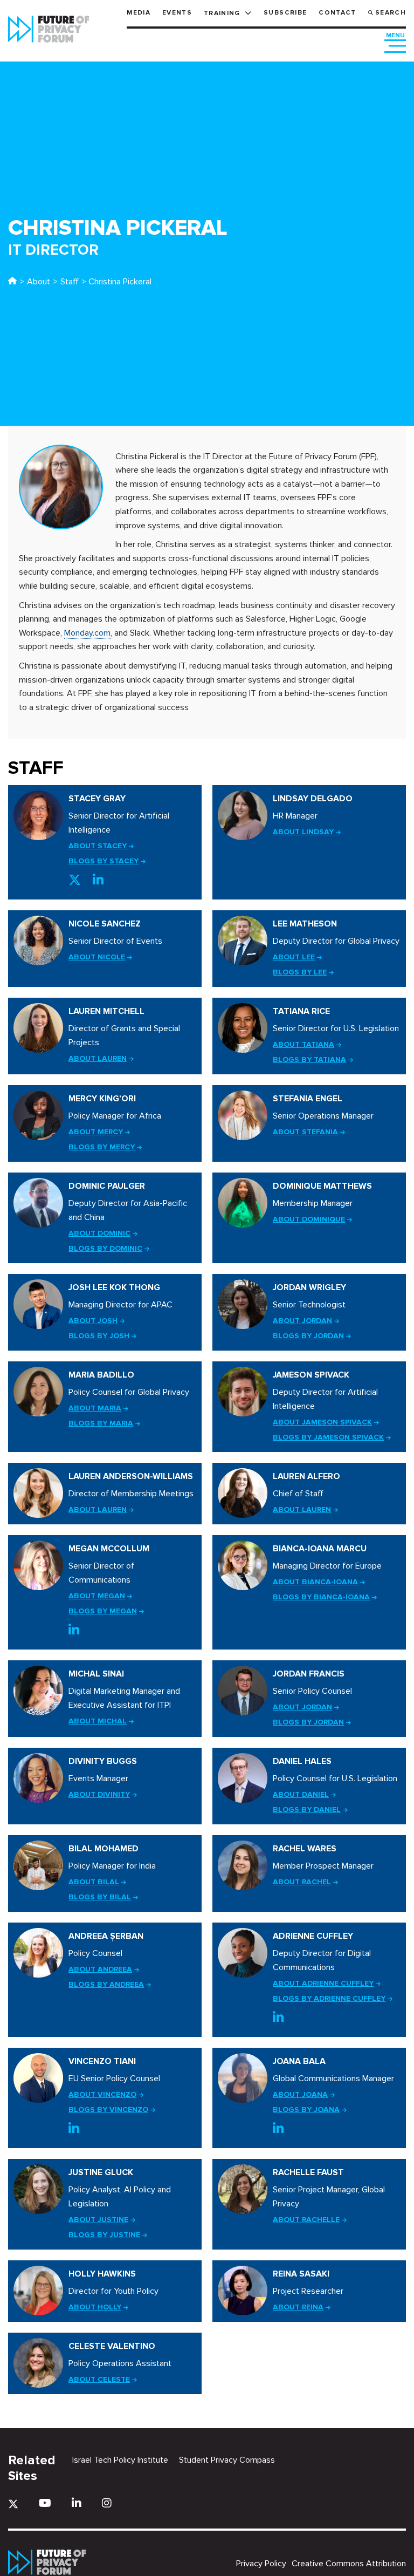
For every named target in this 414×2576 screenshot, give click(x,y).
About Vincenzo (102, 2094)
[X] (13, 2504)
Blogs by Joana (306, 2110)
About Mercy (96, 1132)
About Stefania (305, 1132)
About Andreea (100, 1969)
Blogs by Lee (300, 972)
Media (139, 13)
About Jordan (302, 1321)
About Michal (98, 1721)
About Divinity (99, 1794)
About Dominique (309, 1219)
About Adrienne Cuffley (323, 1983)
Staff (70, 282)
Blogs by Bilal (100, 1897)
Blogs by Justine (104, 2235)
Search (391, 13)
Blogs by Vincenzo (108, 2110)
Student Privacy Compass (227, 2460)
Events (177, 13)
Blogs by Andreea (106, 1984)
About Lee (294, 957)
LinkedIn (98, 880)
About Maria (95, 1408)
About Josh (93, 1321)
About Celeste (99, 2379)
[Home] (12, 282)
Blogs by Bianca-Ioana (321, 1597)
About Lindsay (303, 832)
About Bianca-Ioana (315, 1582)
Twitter (75, 880)
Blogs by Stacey (103, 861)
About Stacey (98, 846)
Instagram (107, 2503)
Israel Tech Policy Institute (120, 2460)
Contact (337, 13)
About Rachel (302, 1882)
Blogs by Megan (103, 1611)
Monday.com (87, 633)
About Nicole (97, 957)
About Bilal (94, 1882)
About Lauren (98, 1058)
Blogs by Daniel (307, 1810)
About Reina (298, 2307)
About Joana (300, 2094)
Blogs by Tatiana (309, 1059)
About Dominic (99, 1233)
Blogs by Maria (101, 1423)
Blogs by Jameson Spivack (328, 1437)
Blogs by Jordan (308, 1336)
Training (222, 13)
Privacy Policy (261, 2564)
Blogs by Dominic (105, 1248)
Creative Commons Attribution (349, 2564)
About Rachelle (306, 2220)
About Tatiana (303, 1044)
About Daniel (301, 1794)
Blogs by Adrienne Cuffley (329, 1998)
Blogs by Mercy (102, 1147)
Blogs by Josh (99, 1336)
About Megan (97, 1596)
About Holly (95, 2307)
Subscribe (285, 13)
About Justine (98, 2220)
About (39, 282)
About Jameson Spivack (322, 1422)
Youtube (45, 2503)
